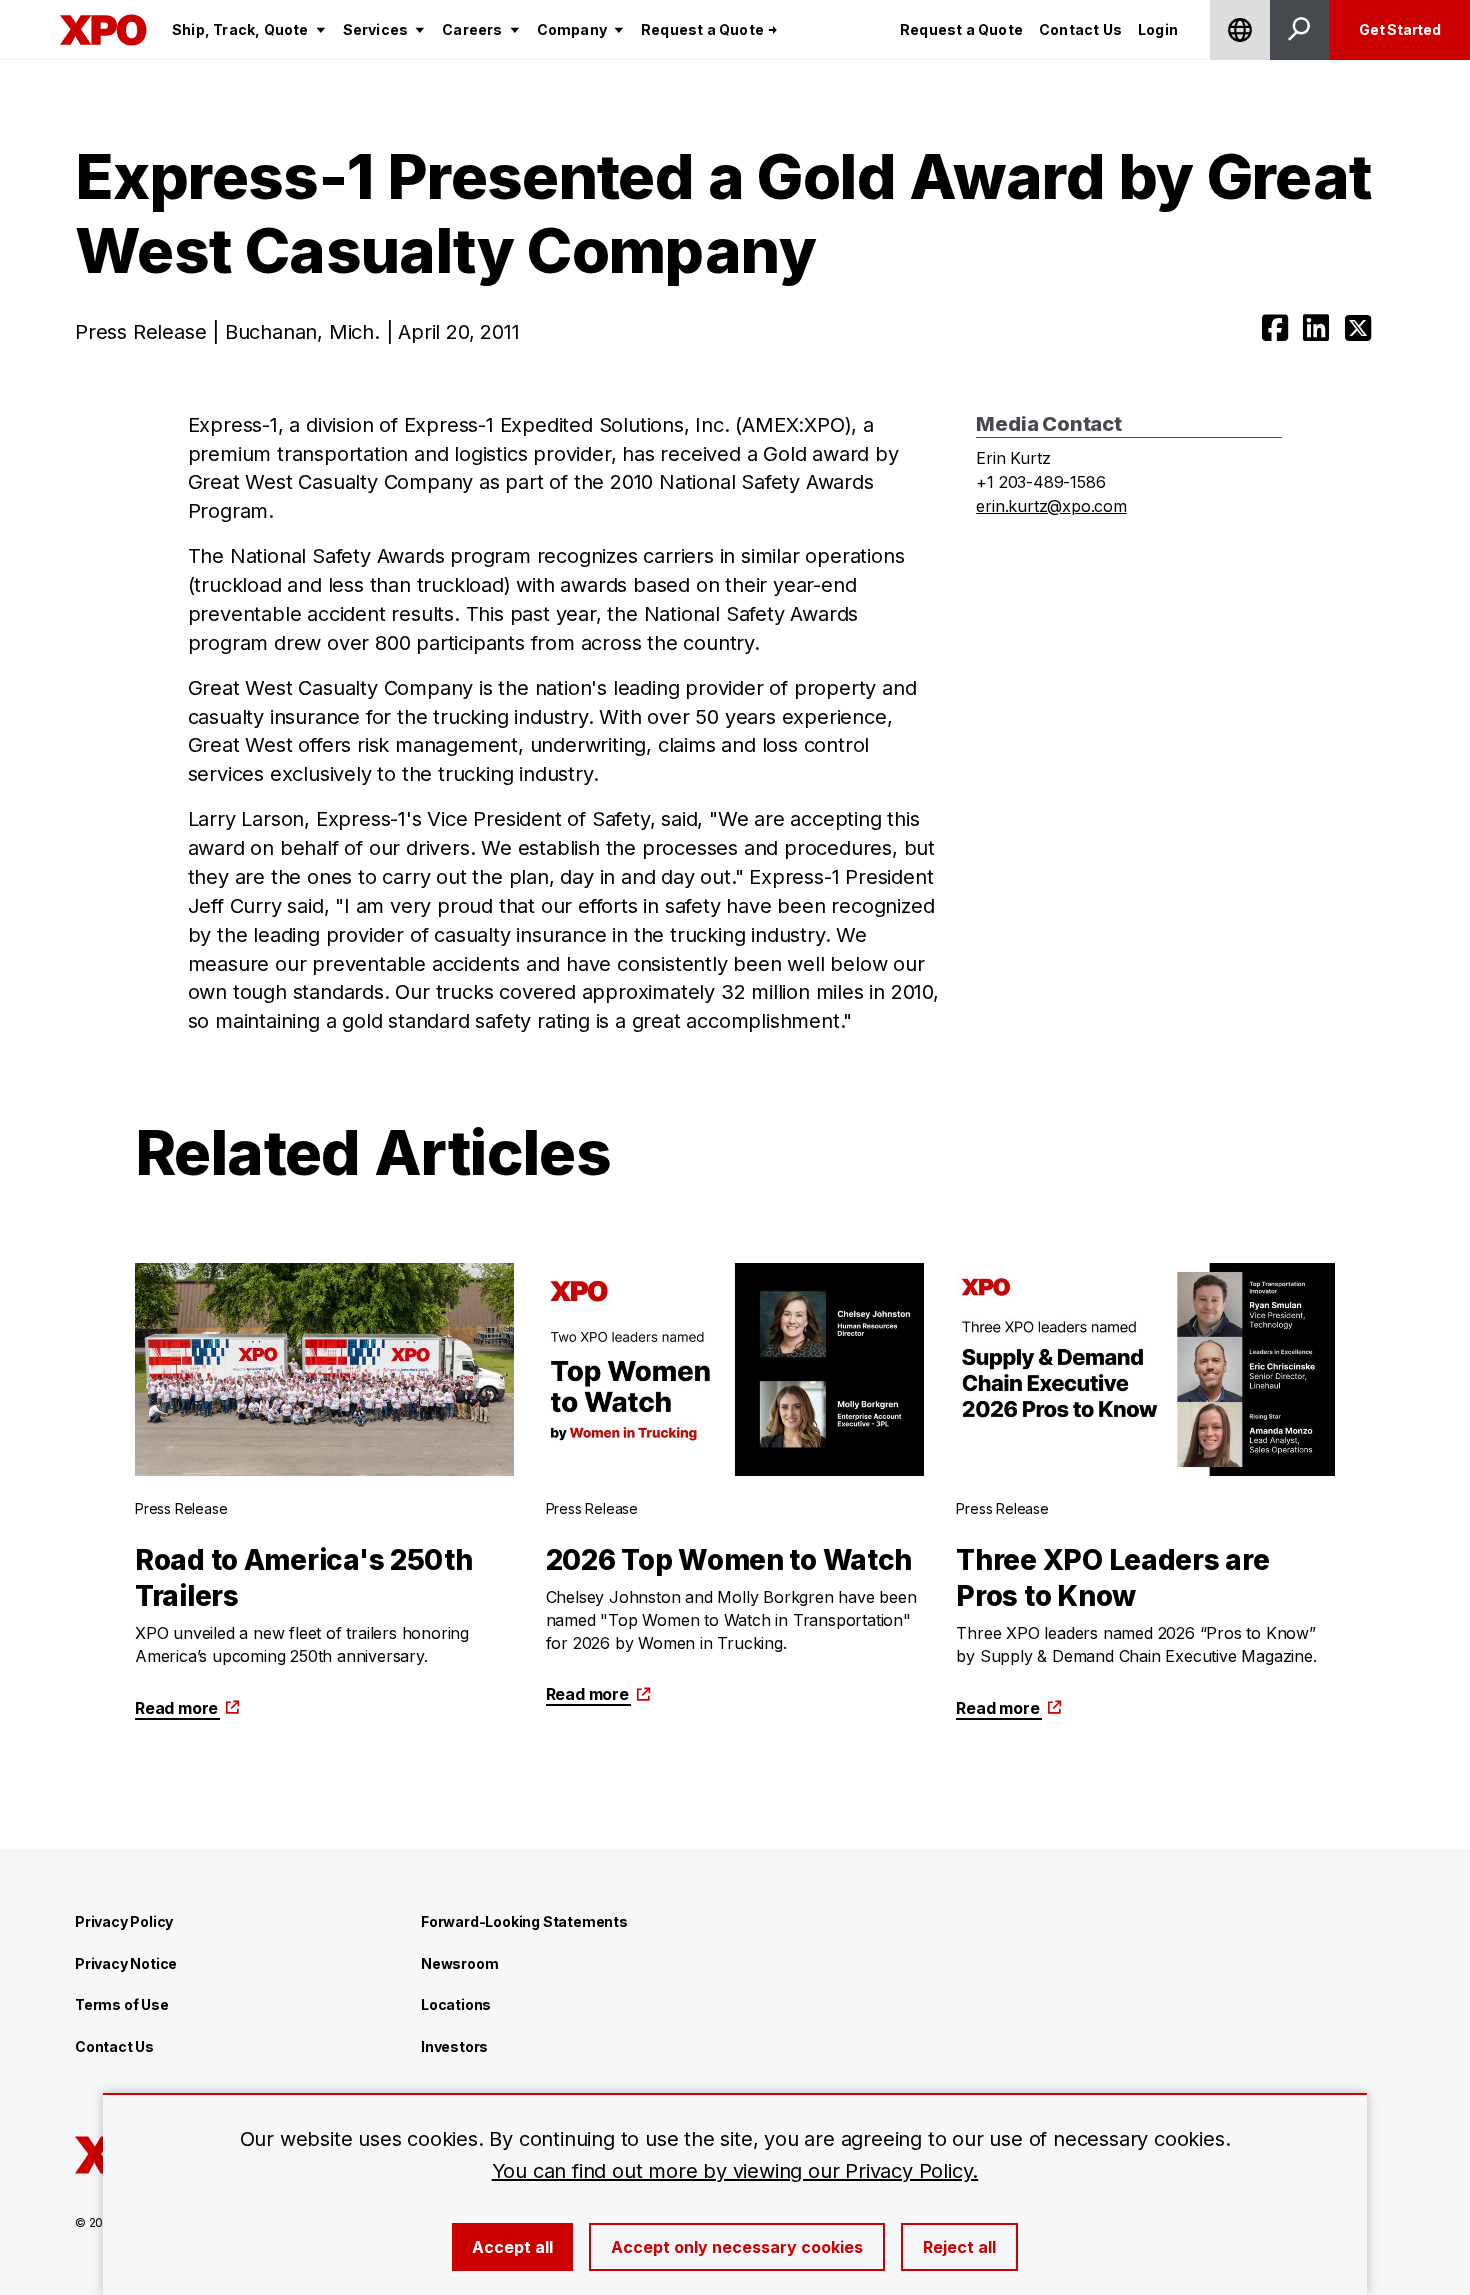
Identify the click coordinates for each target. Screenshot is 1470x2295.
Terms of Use (122, 2004)
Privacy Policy (124, 1921)
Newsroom (459, 1963)
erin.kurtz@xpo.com (1051, 506)
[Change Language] (1240, 30)
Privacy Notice (126, 1963)
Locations (456, 2004)
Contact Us (114, 2046)
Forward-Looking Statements (524, 1921)
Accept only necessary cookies (737, 2247)
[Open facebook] (1275, 328)
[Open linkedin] (1316, 328)
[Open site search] (1300, 30)
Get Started (1400, 29)
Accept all (512, 2247)
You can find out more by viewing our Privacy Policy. (735, 2171)
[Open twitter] (1358, 328)
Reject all (959, 2247)
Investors (454, 2046)
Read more (176, 1708)
